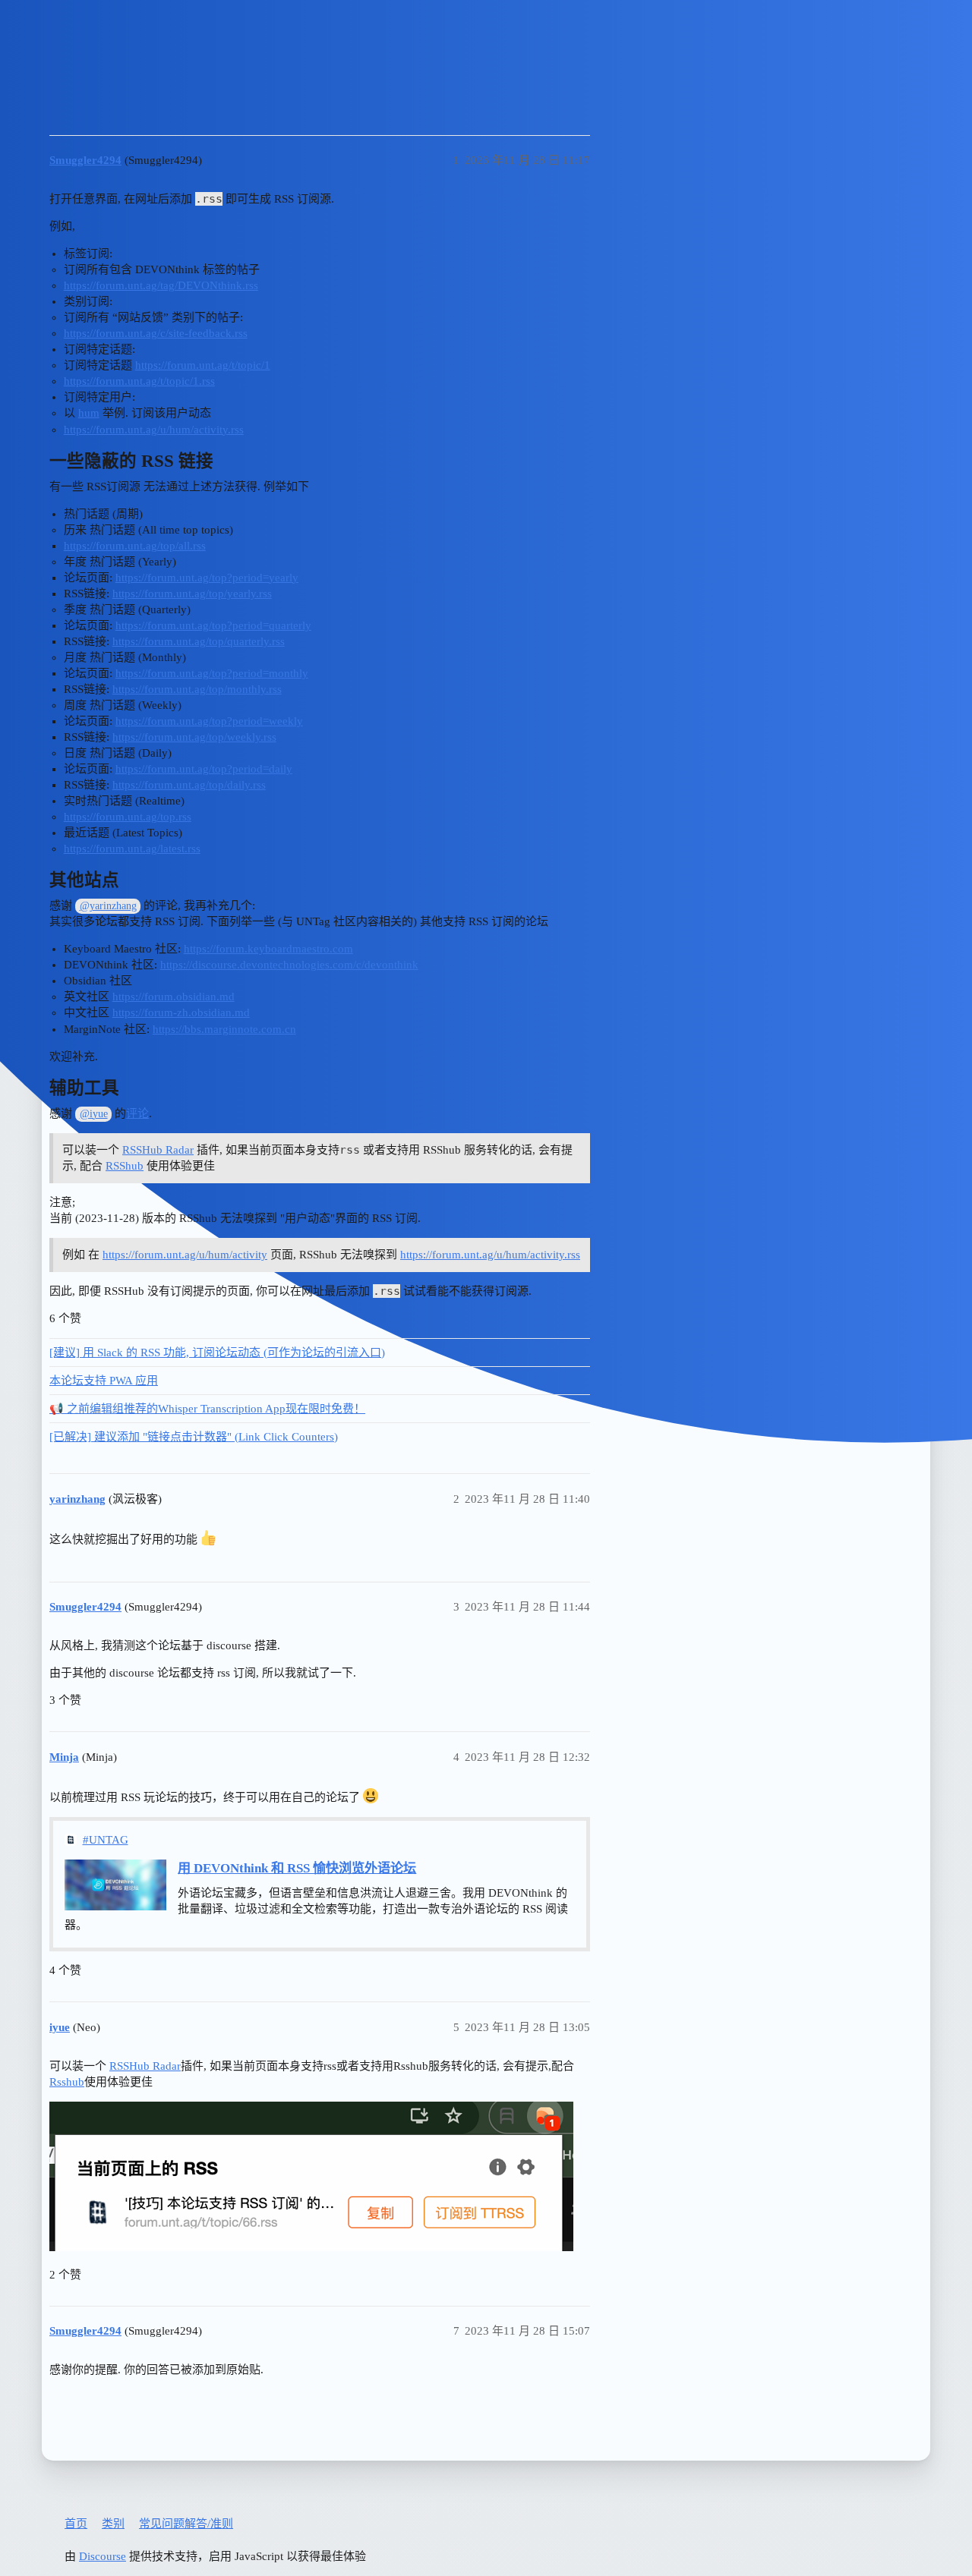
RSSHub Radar (158, 1150)
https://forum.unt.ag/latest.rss (132, 849)
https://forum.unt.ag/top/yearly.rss (192, 594)
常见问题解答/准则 (186, 2524)
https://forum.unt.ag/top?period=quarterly (213, 625)
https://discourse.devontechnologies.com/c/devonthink (289, 965)
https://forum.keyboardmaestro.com (268, 949)
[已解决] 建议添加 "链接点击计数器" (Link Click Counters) (194, 1437)
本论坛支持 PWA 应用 (104, 1381)
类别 (113, 2524)
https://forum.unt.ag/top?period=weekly (209, 721)
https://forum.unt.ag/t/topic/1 (203, 365)
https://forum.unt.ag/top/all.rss (135, 546)
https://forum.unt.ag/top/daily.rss (189, 785)
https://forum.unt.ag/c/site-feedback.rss (156, 333)
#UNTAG (106, 1840)
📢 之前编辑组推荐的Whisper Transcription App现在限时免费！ (207, 1409)
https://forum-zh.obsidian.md (181, 1012)
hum (89, 413)
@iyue (94, 1114)
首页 (76, 2524)
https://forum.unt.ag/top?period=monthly (212, 673)
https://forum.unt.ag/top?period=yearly (207, 578)
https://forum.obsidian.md (174, 997)
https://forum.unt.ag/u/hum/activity (185, 1255)
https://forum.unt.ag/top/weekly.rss (194, 737)
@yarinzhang (108, 906)
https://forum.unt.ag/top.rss (128, 817)
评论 (137, 1113)
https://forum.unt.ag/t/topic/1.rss (139, 381)
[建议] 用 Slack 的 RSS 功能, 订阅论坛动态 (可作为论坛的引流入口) (217, 1353)
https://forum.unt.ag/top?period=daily (204, 769)
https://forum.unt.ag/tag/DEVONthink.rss (161, 285)
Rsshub (67, 2082)
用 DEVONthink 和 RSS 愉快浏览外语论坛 (297, 1868)
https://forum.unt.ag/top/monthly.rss (197, 689)
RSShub (125, 1166)
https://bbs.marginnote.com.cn (224, 1029)
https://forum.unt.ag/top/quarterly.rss (199, 641)
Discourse (103, 2556)
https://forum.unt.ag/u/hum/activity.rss (154, 430)
